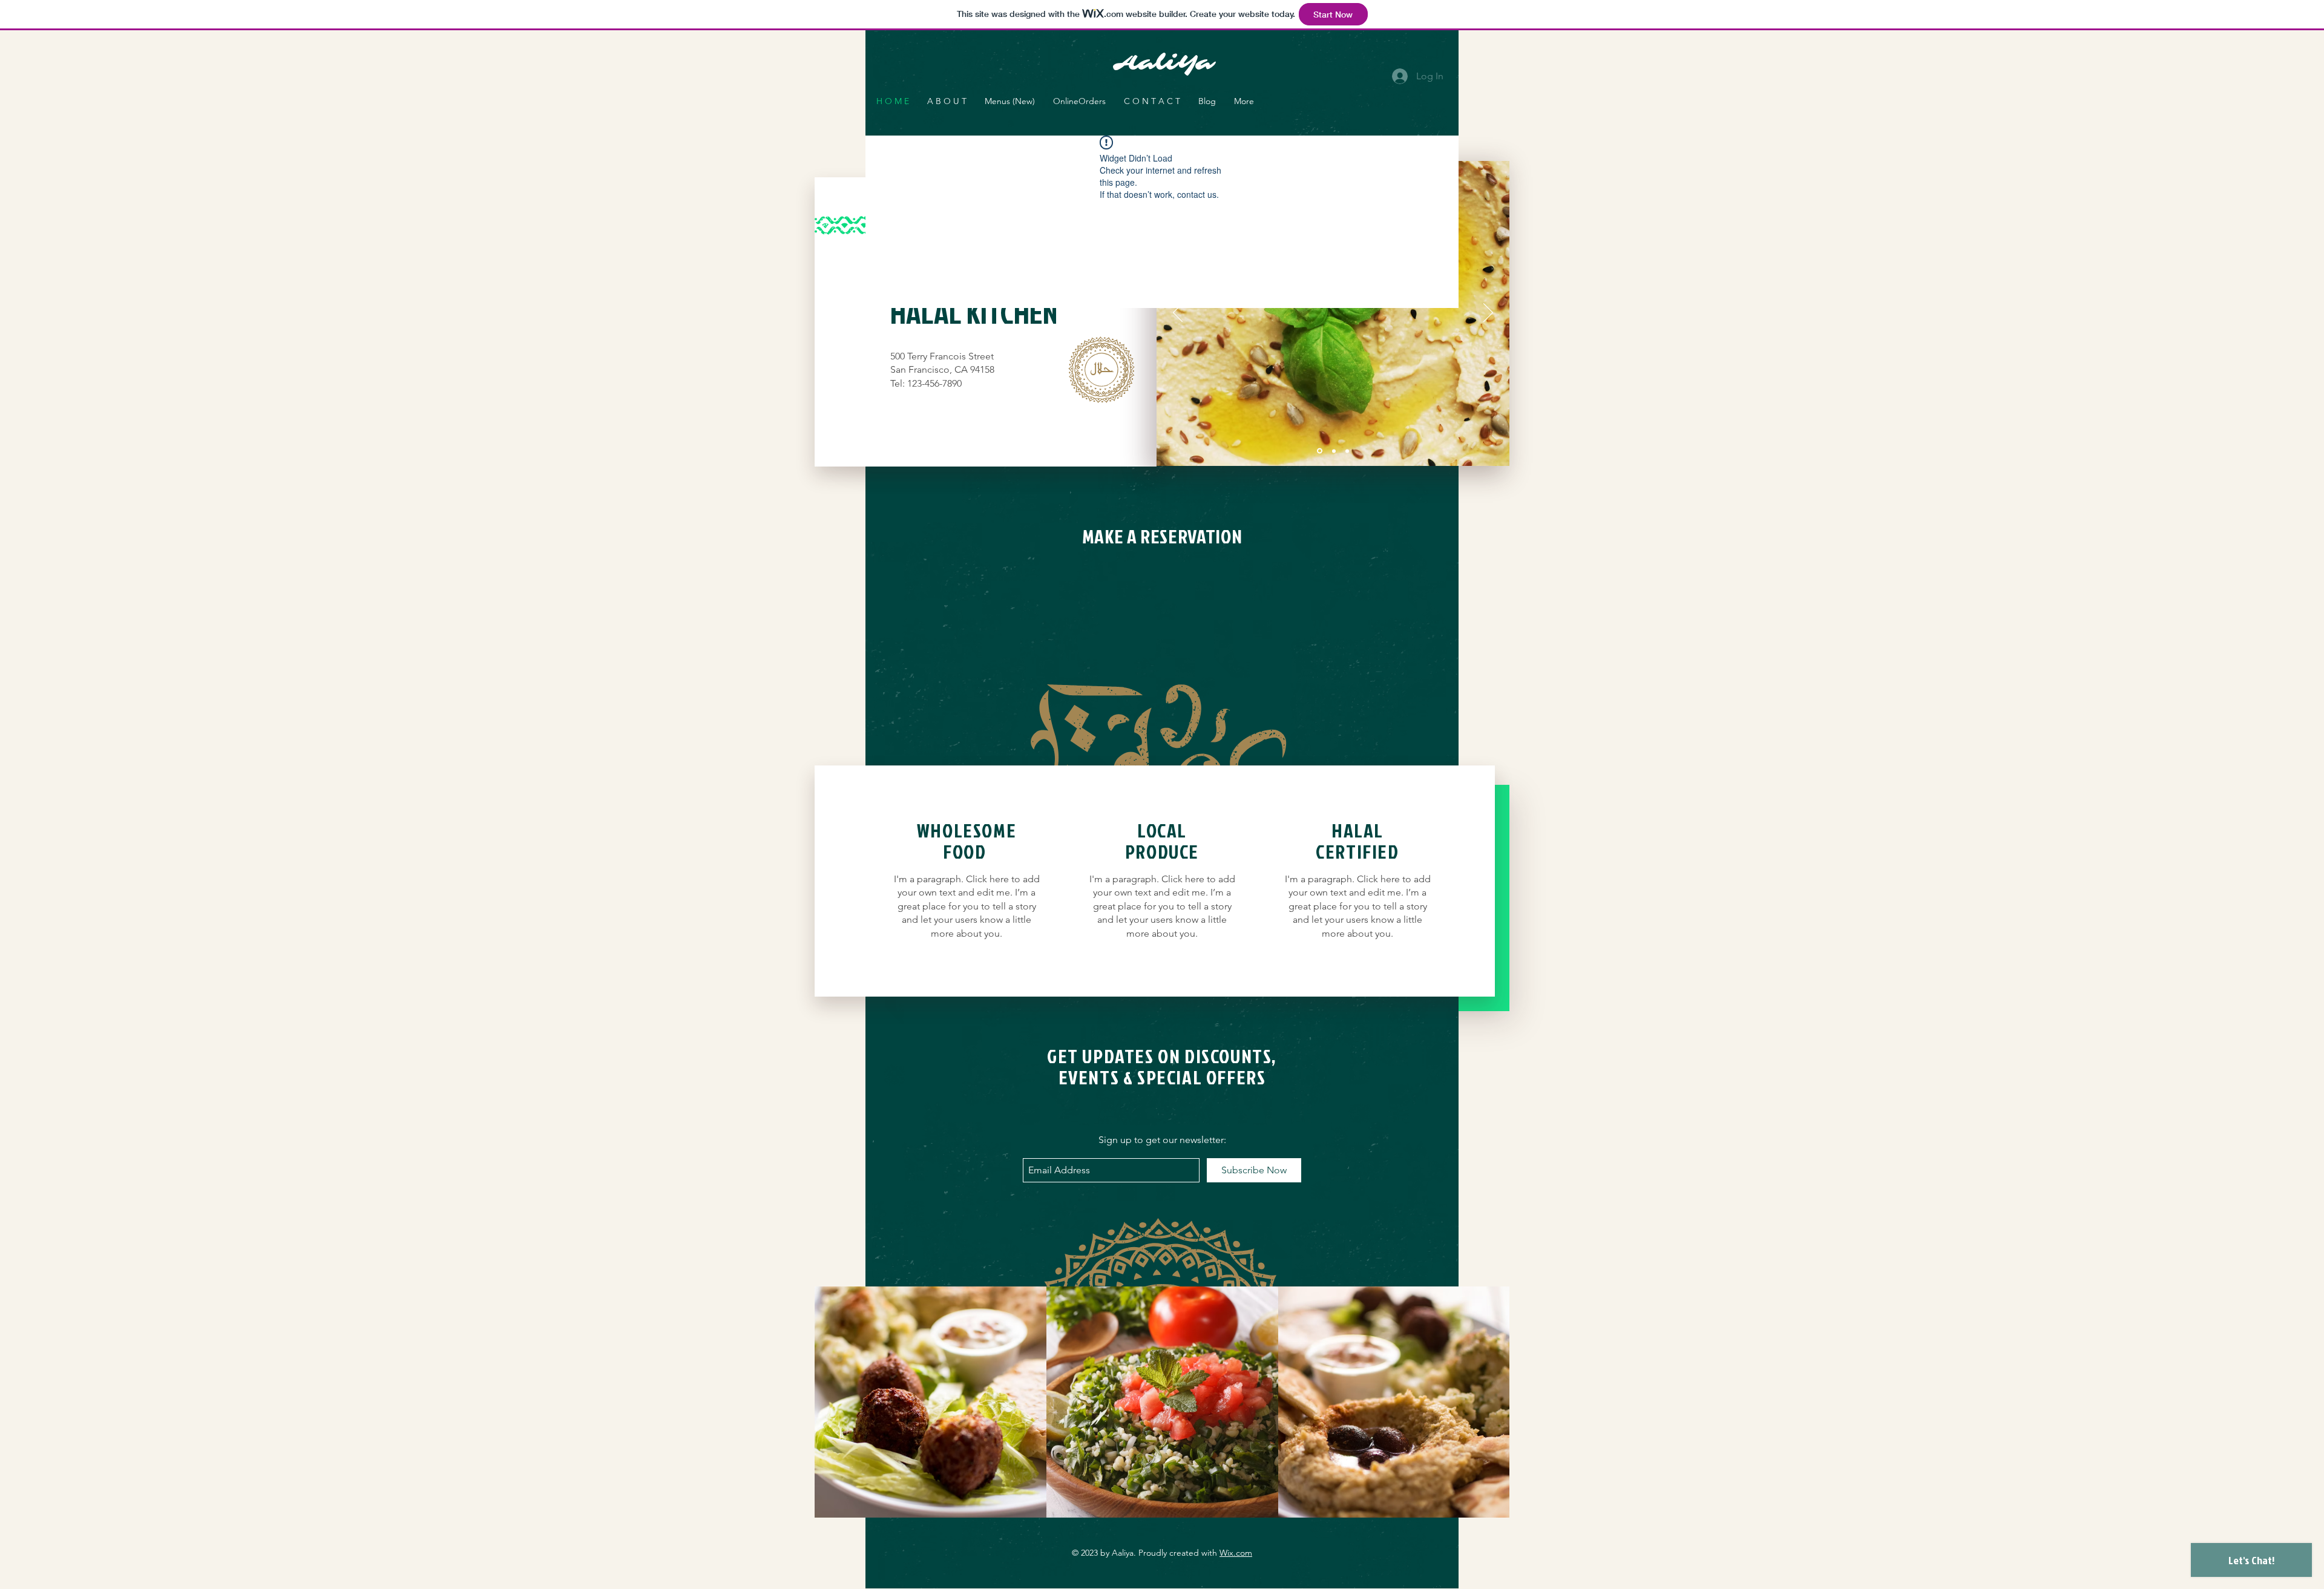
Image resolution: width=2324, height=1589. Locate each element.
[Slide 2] (1333, 451)
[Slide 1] (1319, 451)
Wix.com (1236, 1553)
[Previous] (1178, 313)
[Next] (1488, 313)
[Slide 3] (1347, 451)
